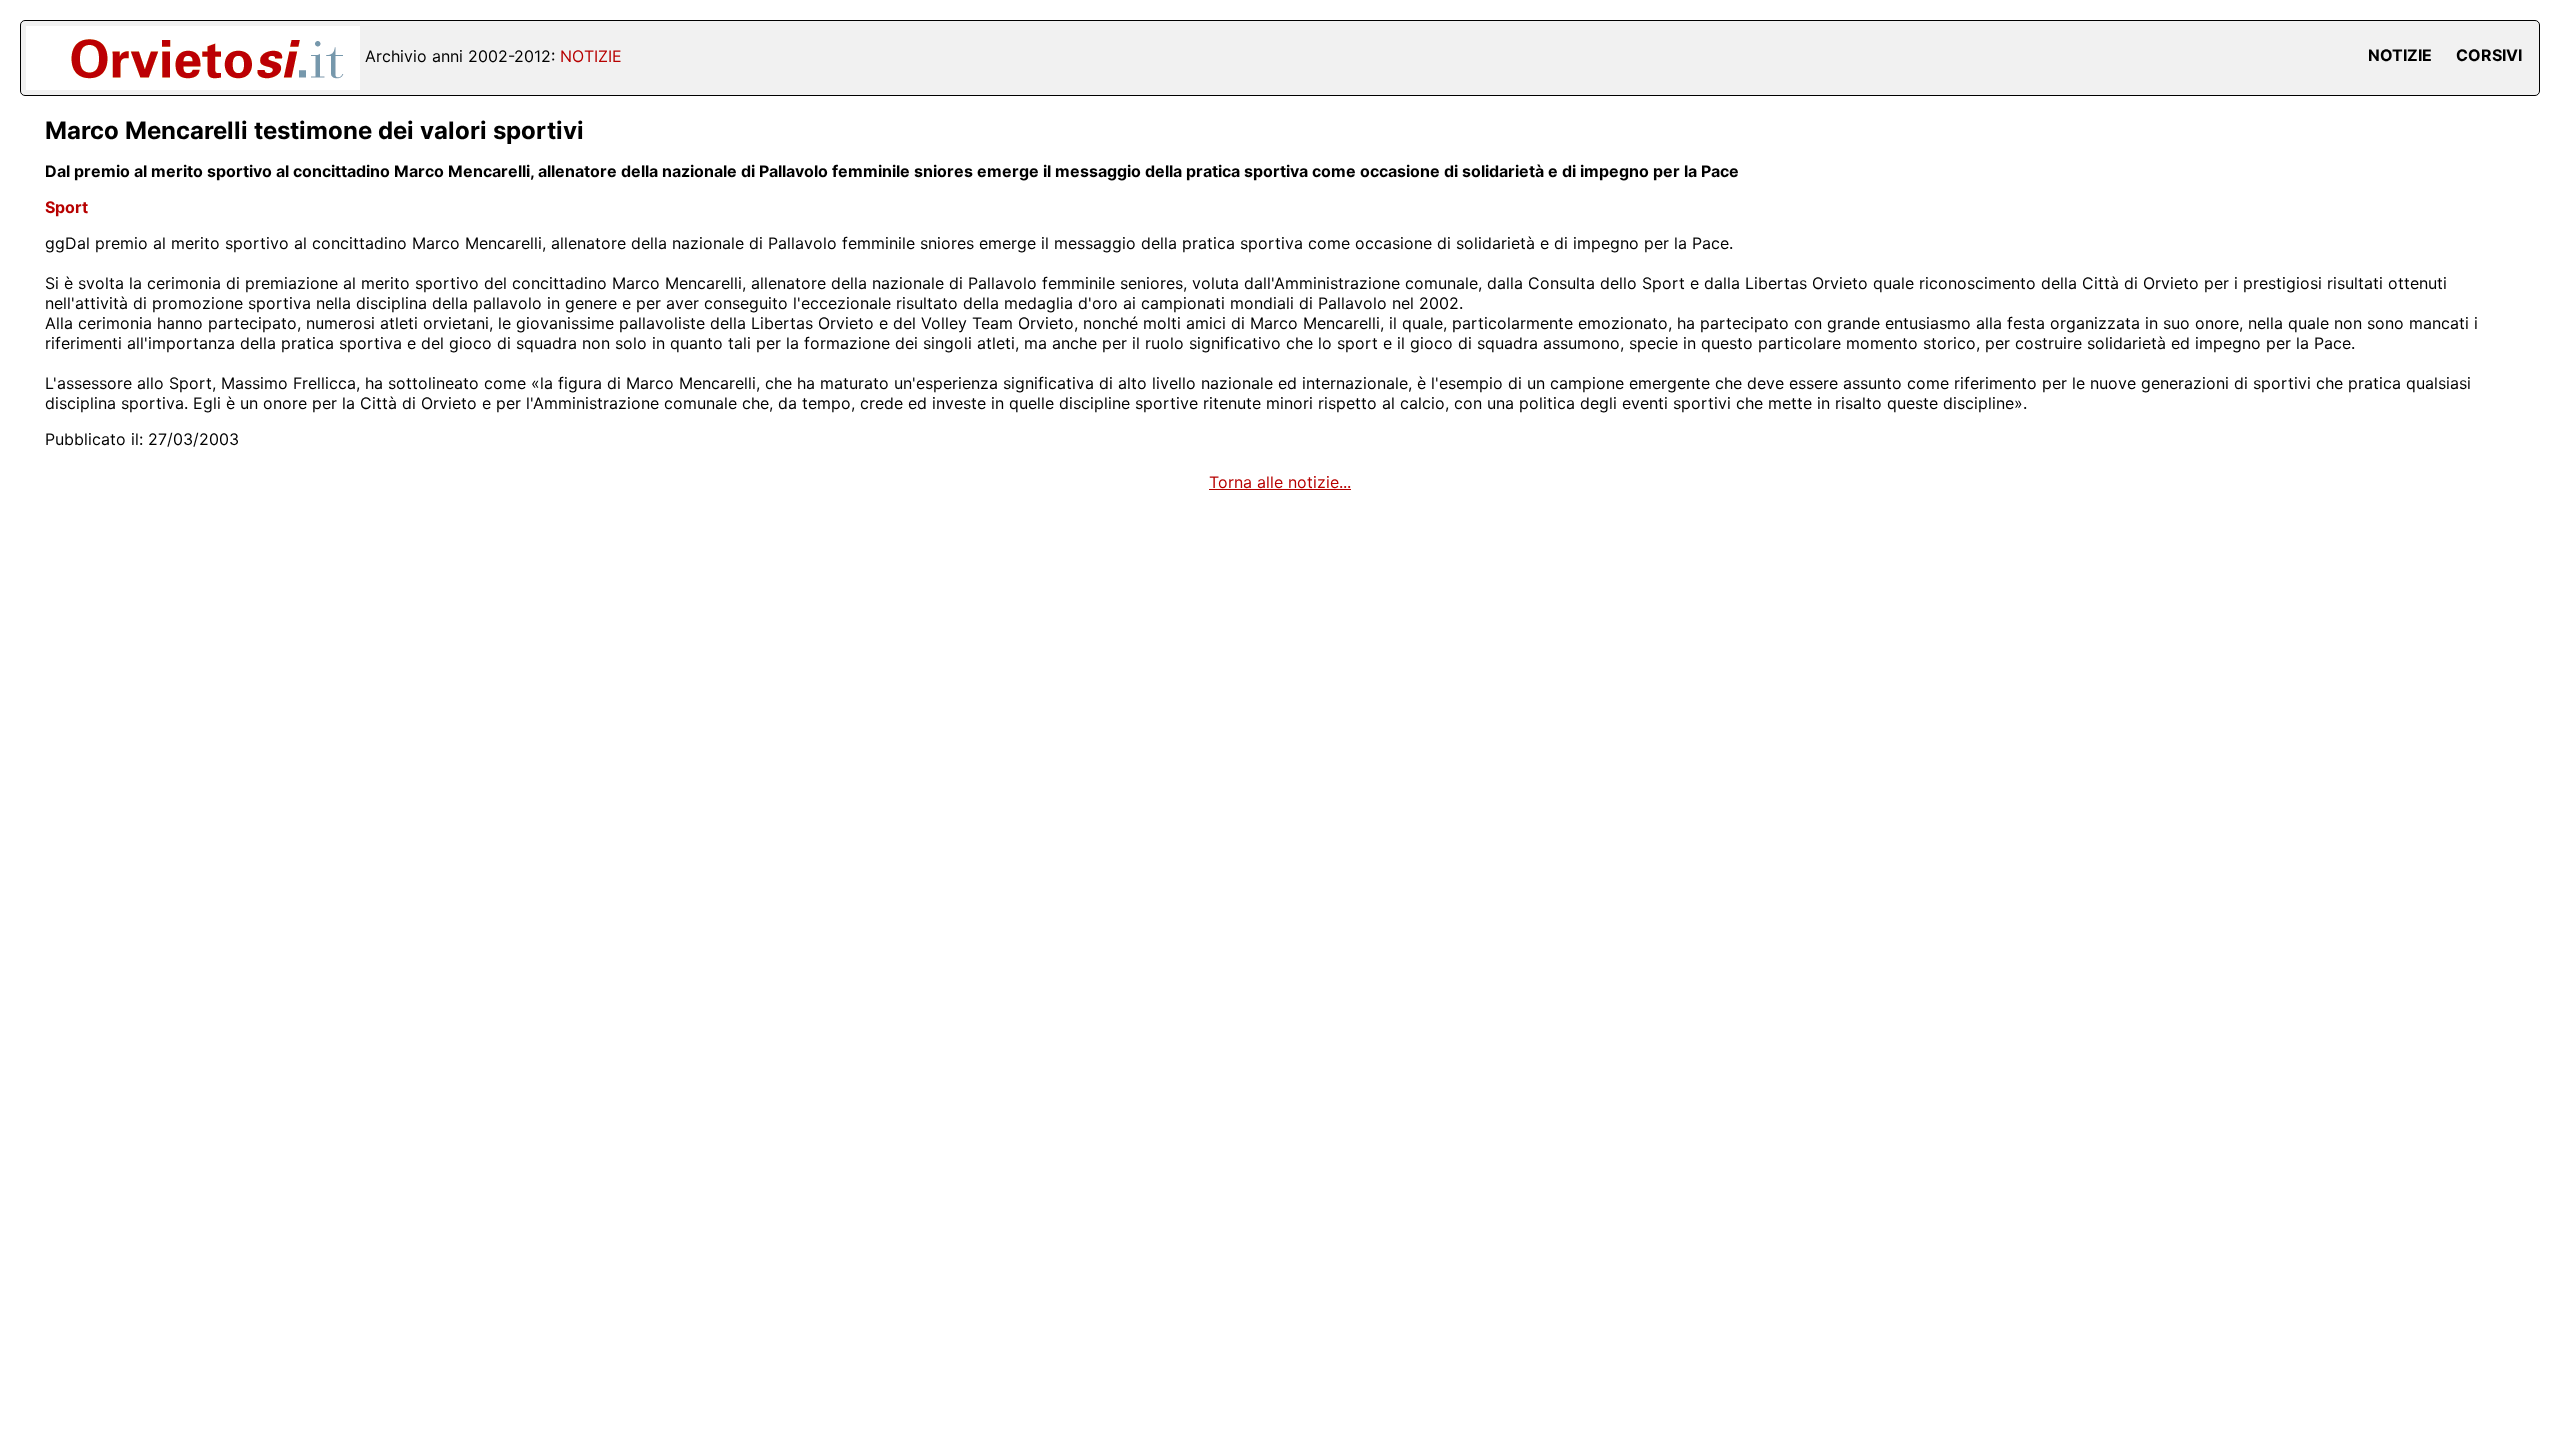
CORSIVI (2489, 55)
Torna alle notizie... (1280, 482)
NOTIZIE (2400, 55)
